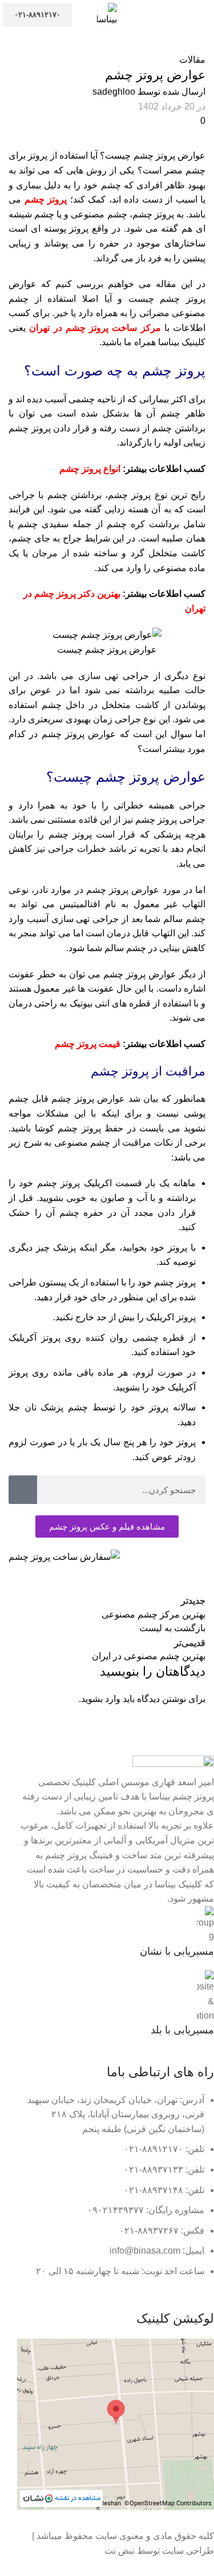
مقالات (192, 60)
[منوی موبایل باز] (201, 15)
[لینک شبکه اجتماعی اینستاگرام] (178, 2287)
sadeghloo (114, 92)
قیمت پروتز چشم (88, 1044)
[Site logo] (107, 14)
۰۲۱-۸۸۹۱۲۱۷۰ (37, 15)
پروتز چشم (47, 199)
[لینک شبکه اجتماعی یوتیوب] (163, 2287)
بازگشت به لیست (172, 1628)
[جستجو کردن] (23, 1490)
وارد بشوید (101, 1699)
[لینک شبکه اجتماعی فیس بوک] (194, 1582)
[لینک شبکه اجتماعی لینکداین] (108, 1582)
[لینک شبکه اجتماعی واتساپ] (134, 2287)
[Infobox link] (116, 1932)
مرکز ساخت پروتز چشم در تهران (95, 328)
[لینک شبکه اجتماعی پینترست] (137, 1582)
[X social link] (165, 1582)
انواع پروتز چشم (90, 469)
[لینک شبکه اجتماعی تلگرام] (80, 1582)
